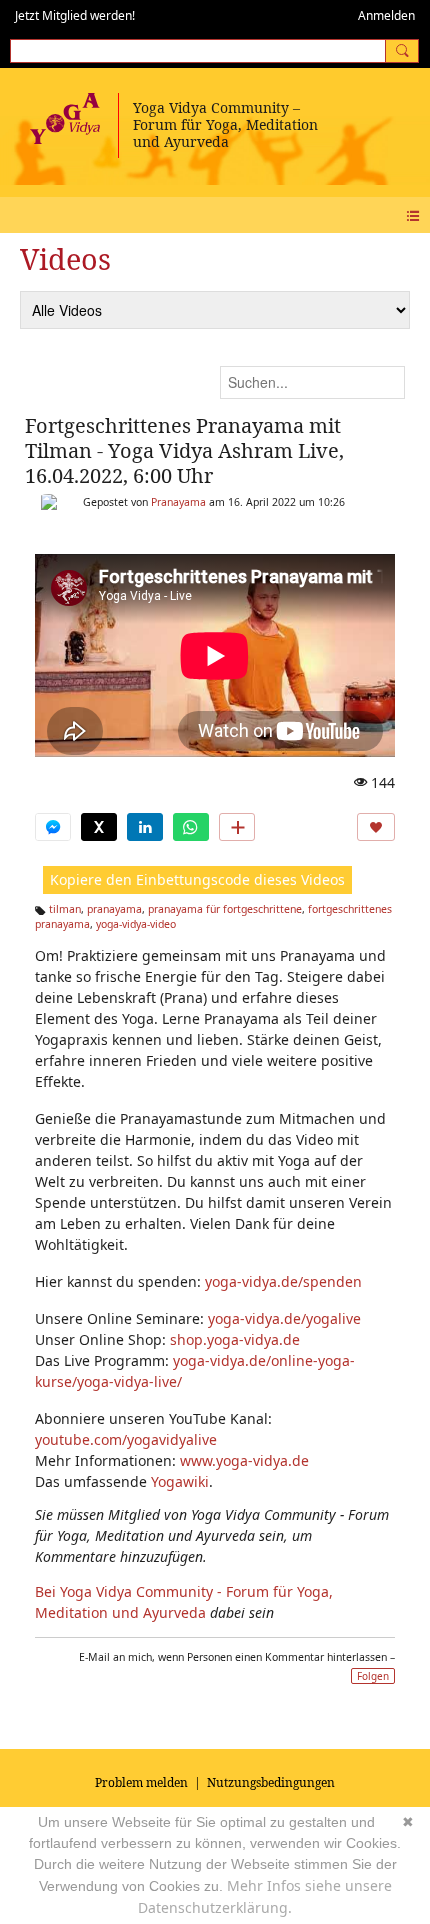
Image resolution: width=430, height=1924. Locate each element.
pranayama (114, 909)
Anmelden (386, 15)
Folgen (373, 1676)
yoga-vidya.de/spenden (283, 1281)
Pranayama (178, 502)
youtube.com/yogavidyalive (126, 1439)
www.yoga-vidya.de (244, 1460)
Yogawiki (180, 1481)
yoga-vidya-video (136, 924)
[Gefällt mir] (376, 827)
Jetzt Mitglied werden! (75, 15)
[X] (99, 827)
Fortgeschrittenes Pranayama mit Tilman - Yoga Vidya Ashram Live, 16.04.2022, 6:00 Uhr (184, 450)
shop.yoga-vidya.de (235, 1339)
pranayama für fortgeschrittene (225, 909)
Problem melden (141, 1782)
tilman (65, 909)
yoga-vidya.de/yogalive (284, 1318)
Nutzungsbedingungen (271, 1782)
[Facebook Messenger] (53, 827)
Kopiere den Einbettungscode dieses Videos (197, 879)
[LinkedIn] (145, 827)
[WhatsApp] (191, 827)
